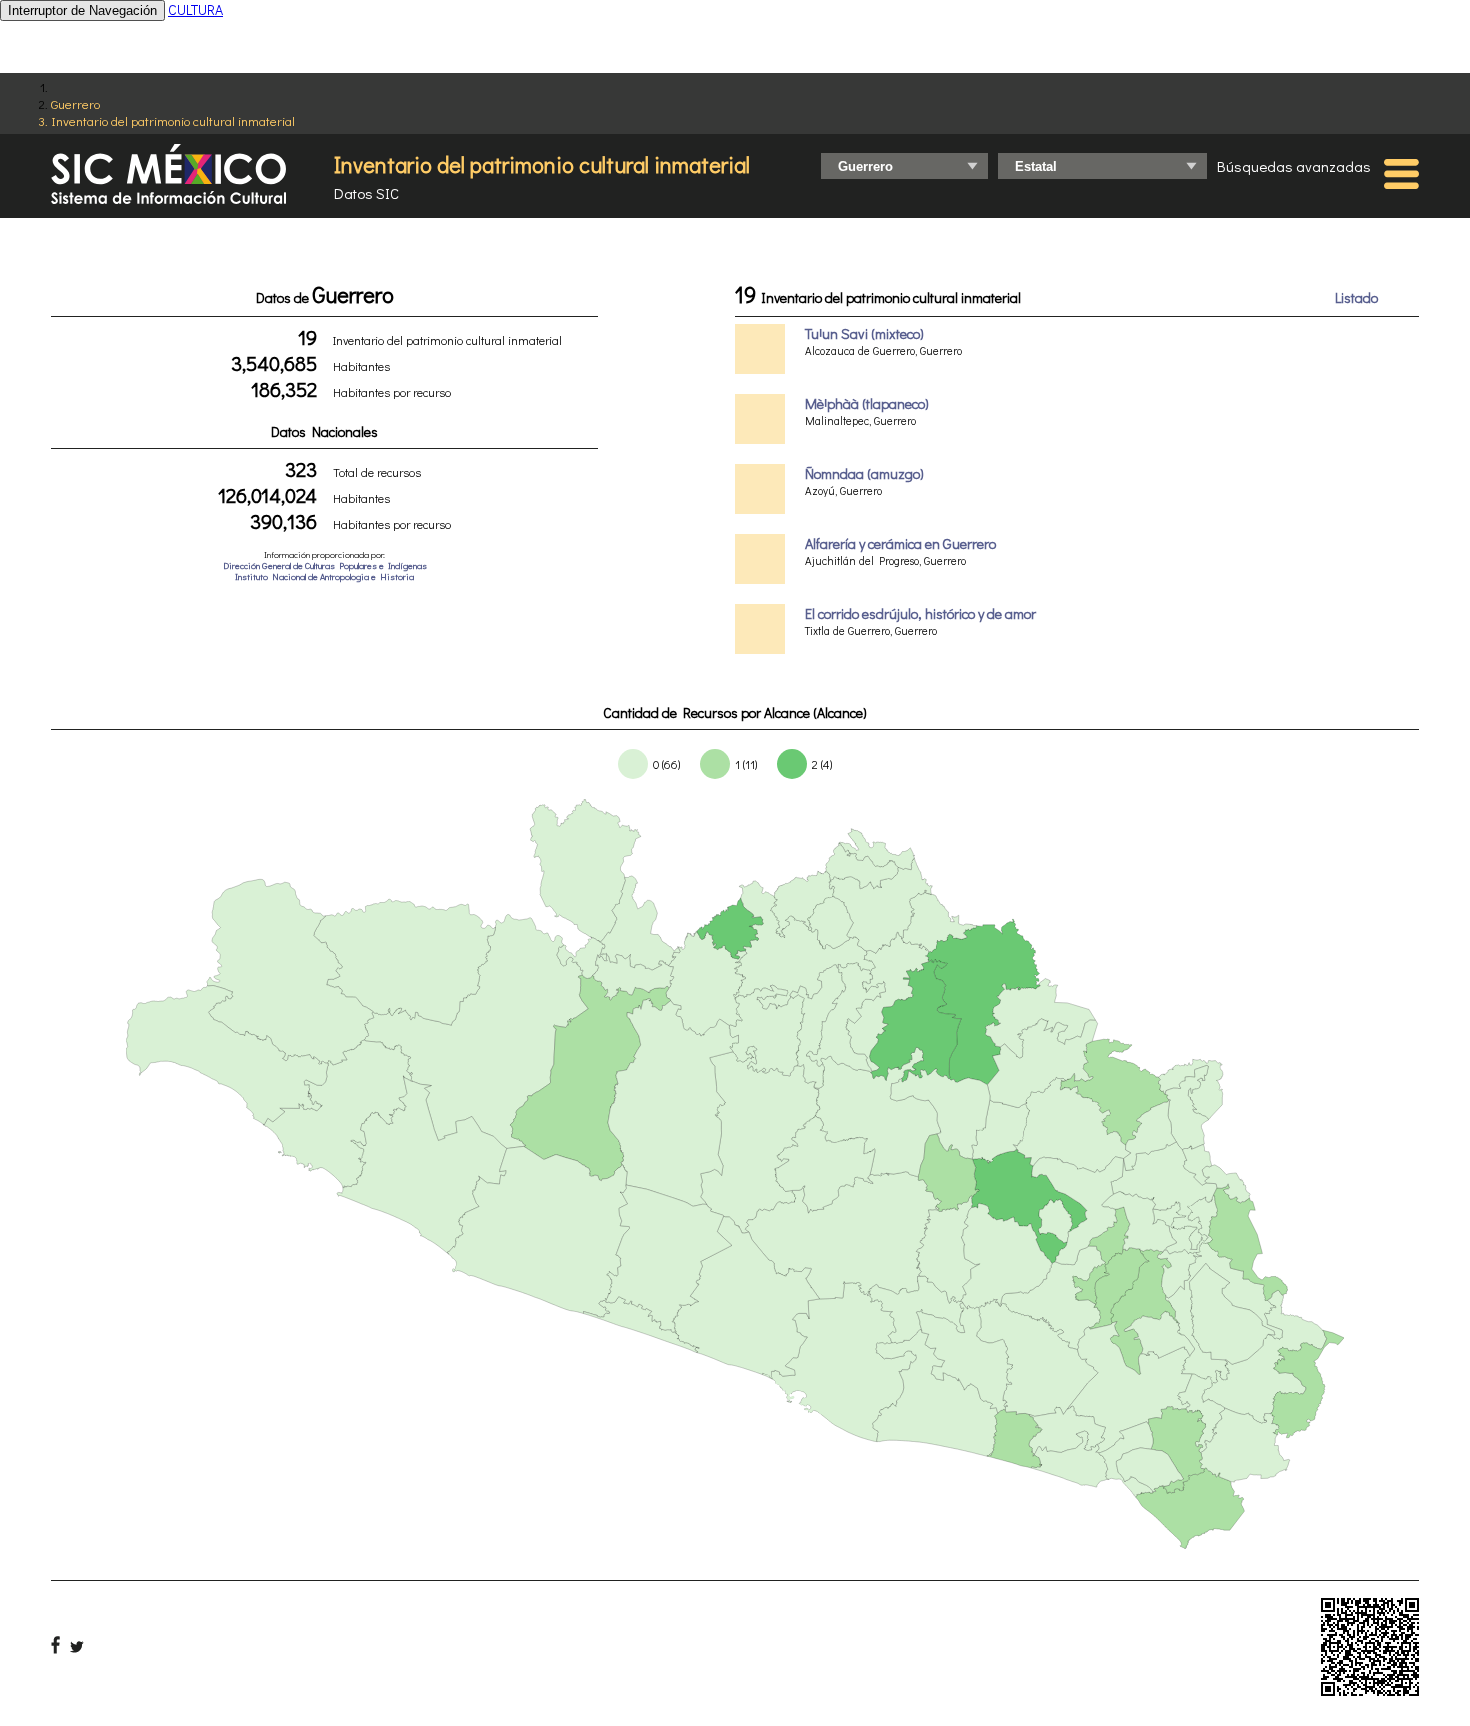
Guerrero (75, 103)
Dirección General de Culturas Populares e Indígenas (325, 565)
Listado (1356, 297)
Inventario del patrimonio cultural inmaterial (173, 120)
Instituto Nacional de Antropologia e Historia (324, 576)
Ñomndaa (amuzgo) (864, 473)
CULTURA (195, 9)
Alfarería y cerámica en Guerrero (900, 543)
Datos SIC (366, 193)
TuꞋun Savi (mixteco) (864, 333)
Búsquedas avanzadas (1294, 166)
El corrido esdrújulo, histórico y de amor (920, 613)
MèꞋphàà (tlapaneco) (867, 403)
